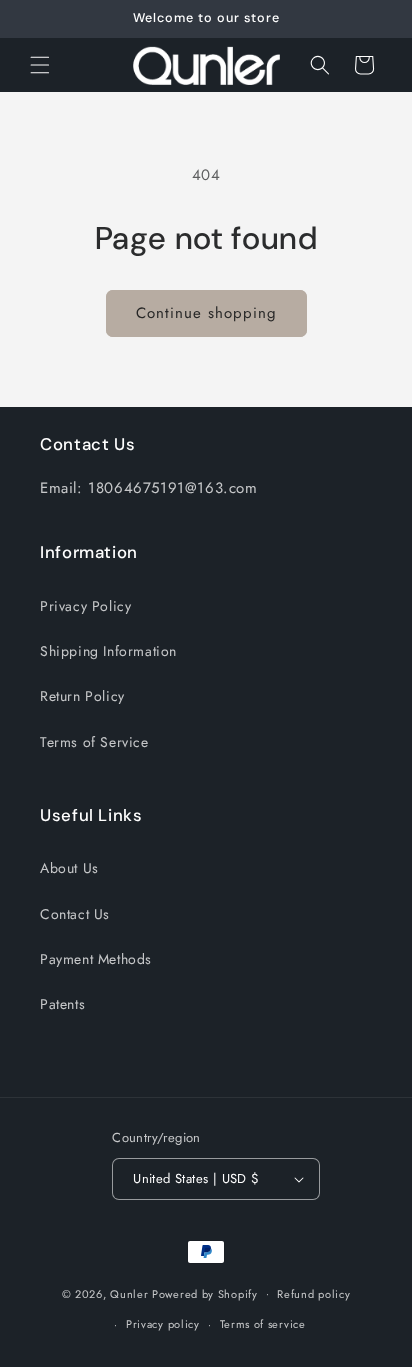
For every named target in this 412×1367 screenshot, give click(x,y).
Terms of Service (94, 742)
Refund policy (313, 1294)
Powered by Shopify (205, 1293)
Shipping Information (108, 651)
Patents (62, 1004)
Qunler (129, 1293)
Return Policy (82, 696)
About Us (69, 868)
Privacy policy (163, 1324)
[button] (40, 65)
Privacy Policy (85, 606)
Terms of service (263, 1324)
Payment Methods (96, 959)
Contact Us (75, 914)
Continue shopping (206, 313)
